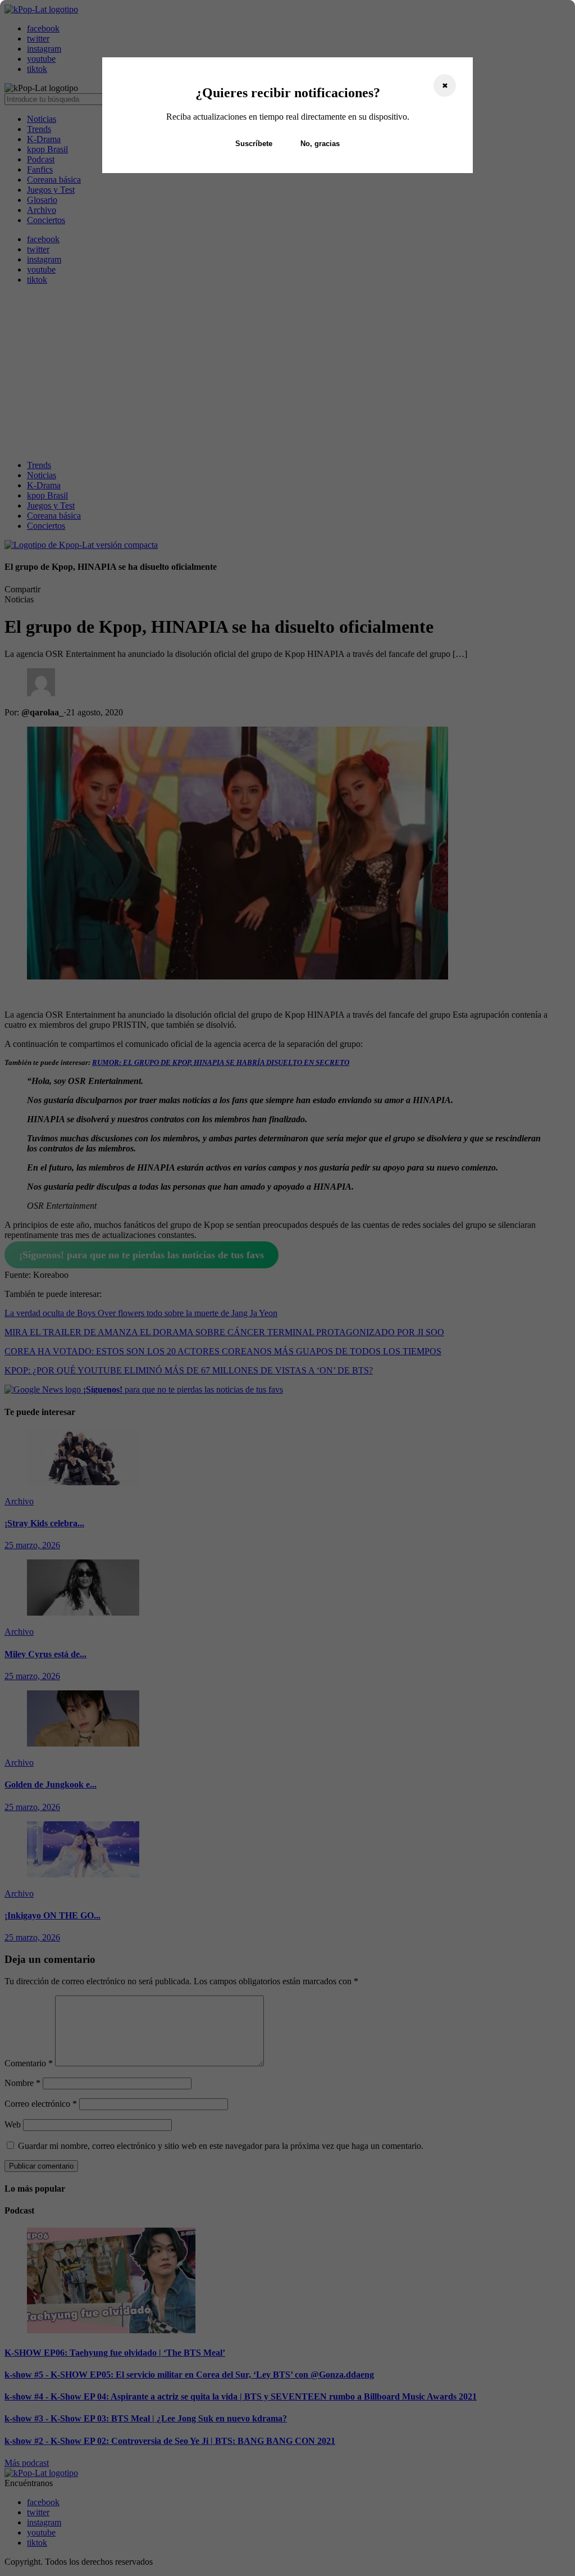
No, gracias (320, 144)
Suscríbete (254, 144)
